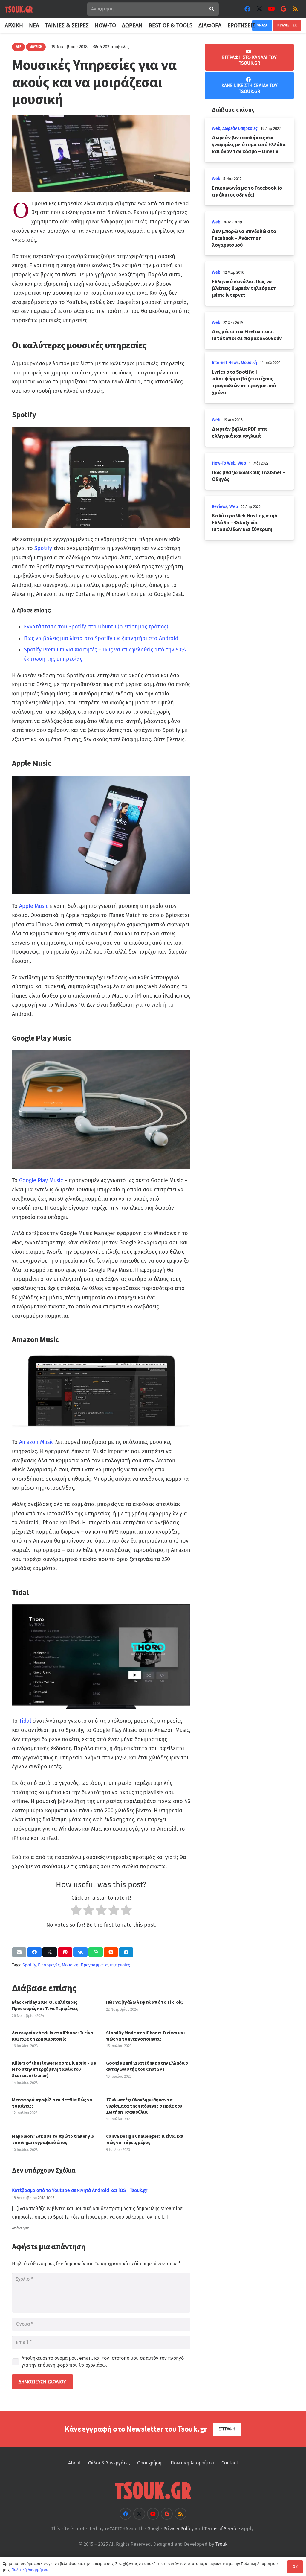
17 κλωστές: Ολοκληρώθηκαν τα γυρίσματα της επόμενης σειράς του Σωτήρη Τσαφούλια (144, 2106)
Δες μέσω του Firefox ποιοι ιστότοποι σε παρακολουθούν (247, 335)
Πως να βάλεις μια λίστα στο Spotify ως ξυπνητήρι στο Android (101, 638)
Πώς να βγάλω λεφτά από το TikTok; (144, 2002)
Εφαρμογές (49, 1965)
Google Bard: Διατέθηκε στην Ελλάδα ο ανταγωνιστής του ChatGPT (147, 2066)
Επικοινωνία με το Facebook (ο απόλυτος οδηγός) (247, 191)
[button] (259, 25)
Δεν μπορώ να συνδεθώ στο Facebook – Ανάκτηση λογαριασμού (244, 238)
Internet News (225, 363)
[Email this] (19, 1952)
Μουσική (70, 1965)
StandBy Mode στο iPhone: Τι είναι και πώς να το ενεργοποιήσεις (146, 2036)
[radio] (76, 1912)
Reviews (220, 507)
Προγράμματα (94, 1965)
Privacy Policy (179, 2529)
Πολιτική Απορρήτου (192, 2463)
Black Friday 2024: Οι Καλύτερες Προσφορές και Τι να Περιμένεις (45, 2005)
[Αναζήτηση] (212, 9)
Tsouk (221, 2544)
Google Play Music (41, 1180)
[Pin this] (65, 1952)
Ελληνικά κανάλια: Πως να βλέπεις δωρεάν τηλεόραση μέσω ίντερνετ (244, 288)
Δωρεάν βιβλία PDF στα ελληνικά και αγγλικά (239, 432)
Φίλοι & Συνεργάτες (109, 2463)
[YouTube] (271, 9)
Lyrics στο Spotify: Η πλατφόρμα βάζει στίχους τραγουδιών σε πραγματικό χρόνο (244, 382)
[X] (259, 9)
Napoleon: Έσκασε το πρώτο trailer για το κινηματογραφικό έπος (53, 2139)
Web (216, 128)
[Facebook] (247, 9)
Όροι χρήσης (150, 2463)
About (75, 2463)
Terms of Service (222, 2529)
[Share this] (34, 1952)
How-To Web (224, 463)
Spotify (43, 548)
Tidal (25, 1721)
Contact (230, 2463)
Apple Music (34, 906)
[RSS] (295, 9)
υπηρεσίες (120, 1965)
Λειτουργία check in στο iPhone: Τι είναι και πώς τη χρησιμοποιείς (53, 2036)
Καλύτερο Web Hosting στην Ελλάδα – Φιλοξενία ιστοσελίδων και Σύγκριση (244, 523)
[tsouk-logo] (19, 9)
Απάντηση (21, 2228)
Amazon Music (36, 1442)
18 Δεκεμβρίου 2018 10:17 (33, 2198)
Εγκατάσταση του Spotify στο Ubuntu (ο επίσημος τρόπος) (96, 627)
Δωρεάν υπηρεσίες (240, 128)
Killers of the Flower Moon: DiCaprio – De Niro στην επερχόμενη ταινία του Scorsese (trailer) (54, 2069)
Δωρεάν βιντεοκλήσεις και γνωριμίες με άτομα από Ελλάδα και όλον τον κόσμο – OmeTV (249, 144)
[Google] (283, 9)
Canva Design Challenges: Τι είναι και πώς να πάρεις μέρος (145, 2139)
